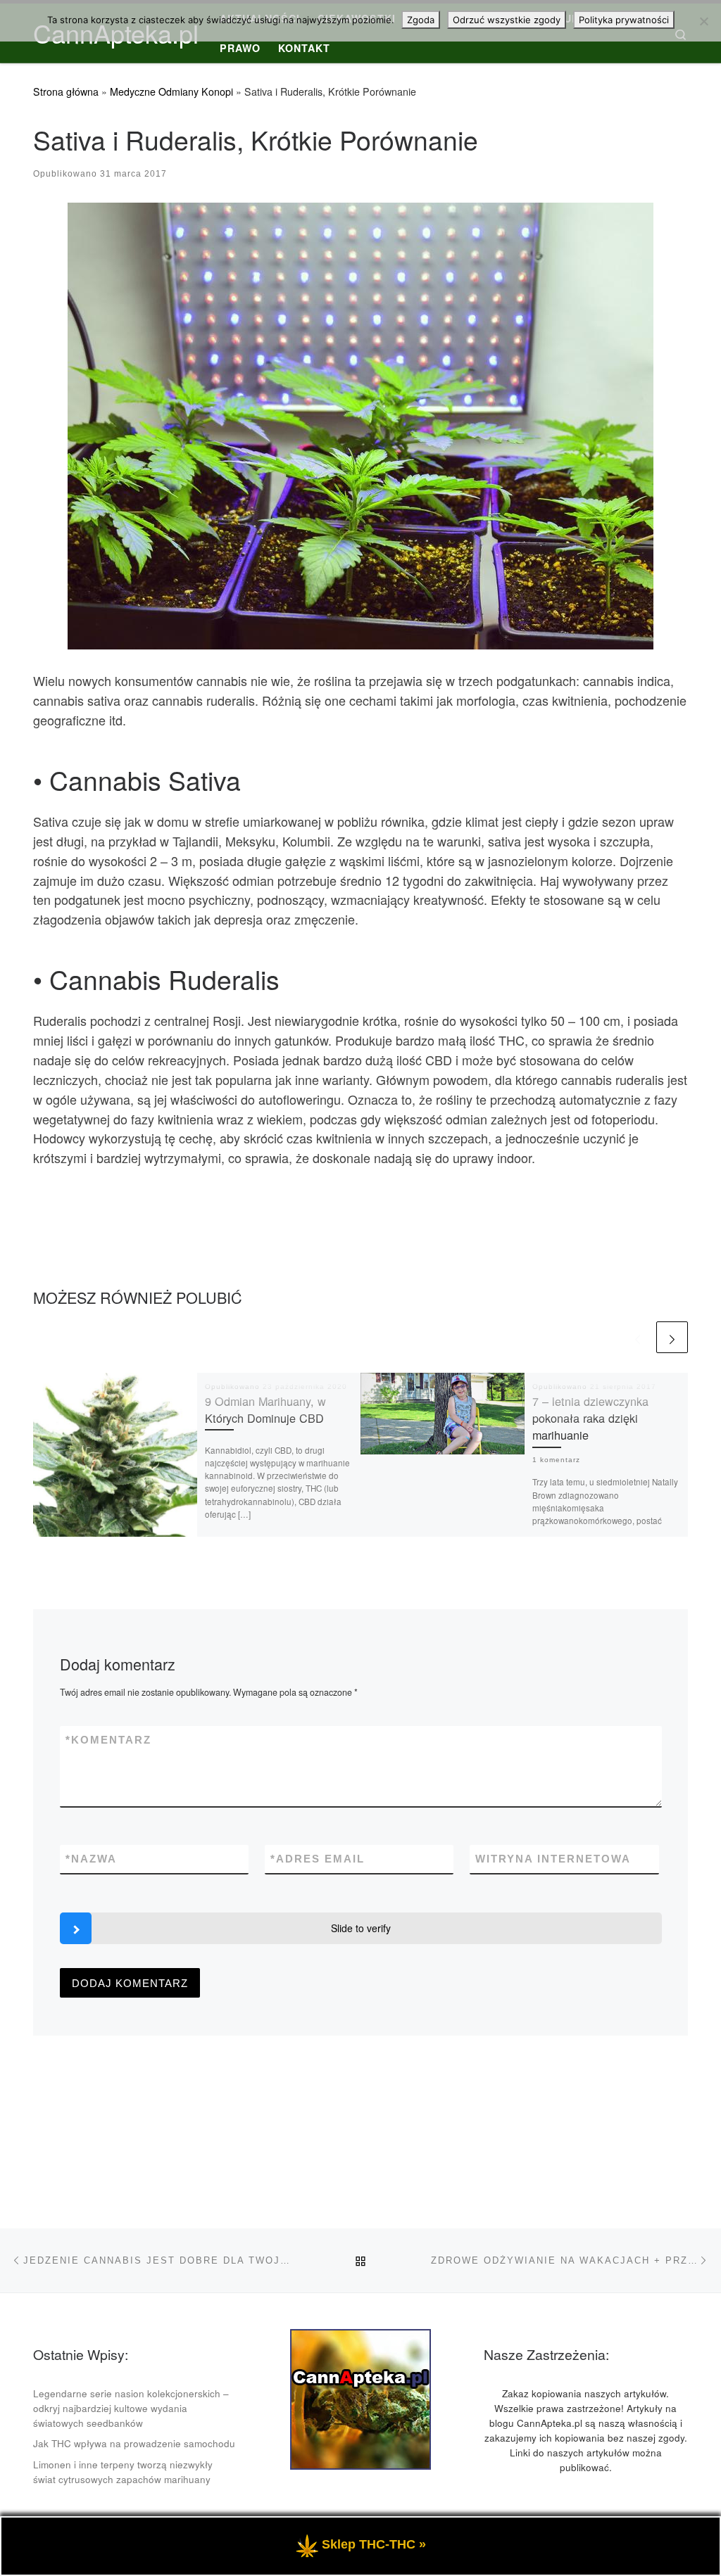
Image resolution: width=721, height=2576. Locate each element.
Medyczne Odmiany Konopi (171, 91)
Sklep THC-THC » (374, 2544)
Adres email (318, 1859)
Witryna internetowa (553, 1859)
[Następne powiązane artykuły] (672, 1337)
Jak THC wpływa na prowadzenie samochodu (134, 2443)
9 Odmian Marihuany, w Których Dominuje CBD (265, 1409)
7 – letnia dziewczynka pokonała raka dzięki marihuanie (590, 1418)
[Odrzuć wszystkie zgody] (703, 21)
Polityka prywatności (624, 20)
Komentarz (108, 1740)
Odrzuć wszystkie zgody (507, 20)
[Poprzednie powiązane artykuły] (638, 1337)
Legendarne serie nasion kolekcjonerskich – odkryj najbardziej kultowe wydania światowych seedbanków (131, 2408)
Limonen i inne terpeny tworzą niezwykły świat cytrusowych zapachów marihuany (123, 2472)
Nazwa (91, 1859)
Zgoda (421, 20)
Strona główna (66, 91)
